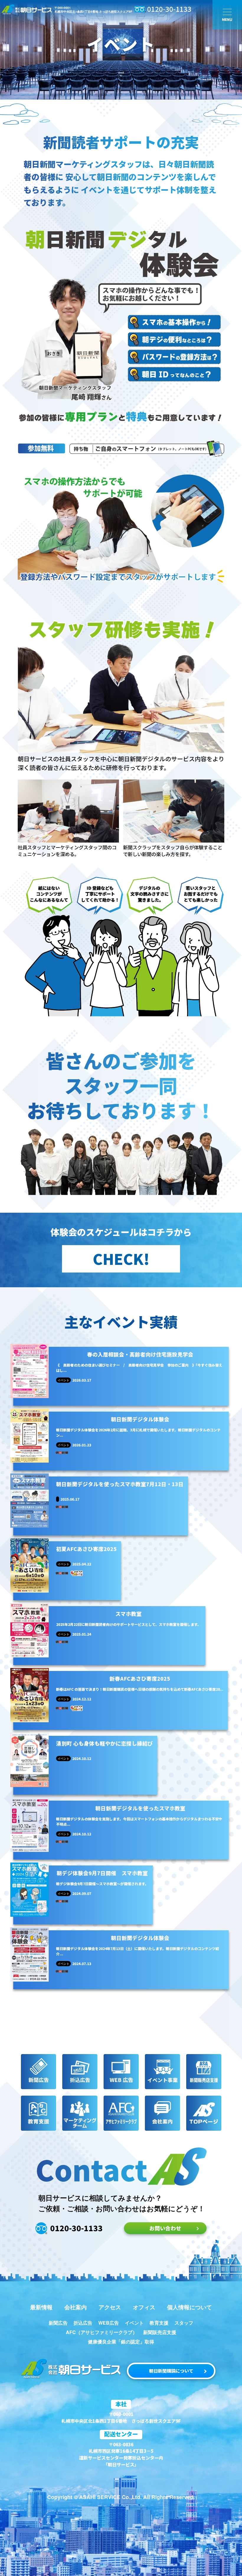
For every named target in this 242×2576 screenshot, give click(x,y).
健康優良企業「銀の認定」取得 (121, 2342)
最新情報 (41, 2307)
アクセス (110, 2307)
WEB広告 (109, 2323)
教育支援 (159, 2323)
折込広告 (83, 2323)
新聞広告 (58, 2323)
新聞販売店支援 (160, 2332)
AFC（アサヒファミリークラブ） (102, 2332)
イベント (134, 2323)
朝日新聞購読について (171, 2371)
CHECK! (121, 1258)
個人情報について (189, 2307)
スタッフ (184, 2323)
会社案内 (76, 2307)
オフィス (144, 2307)
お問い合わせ (165, 2228)
